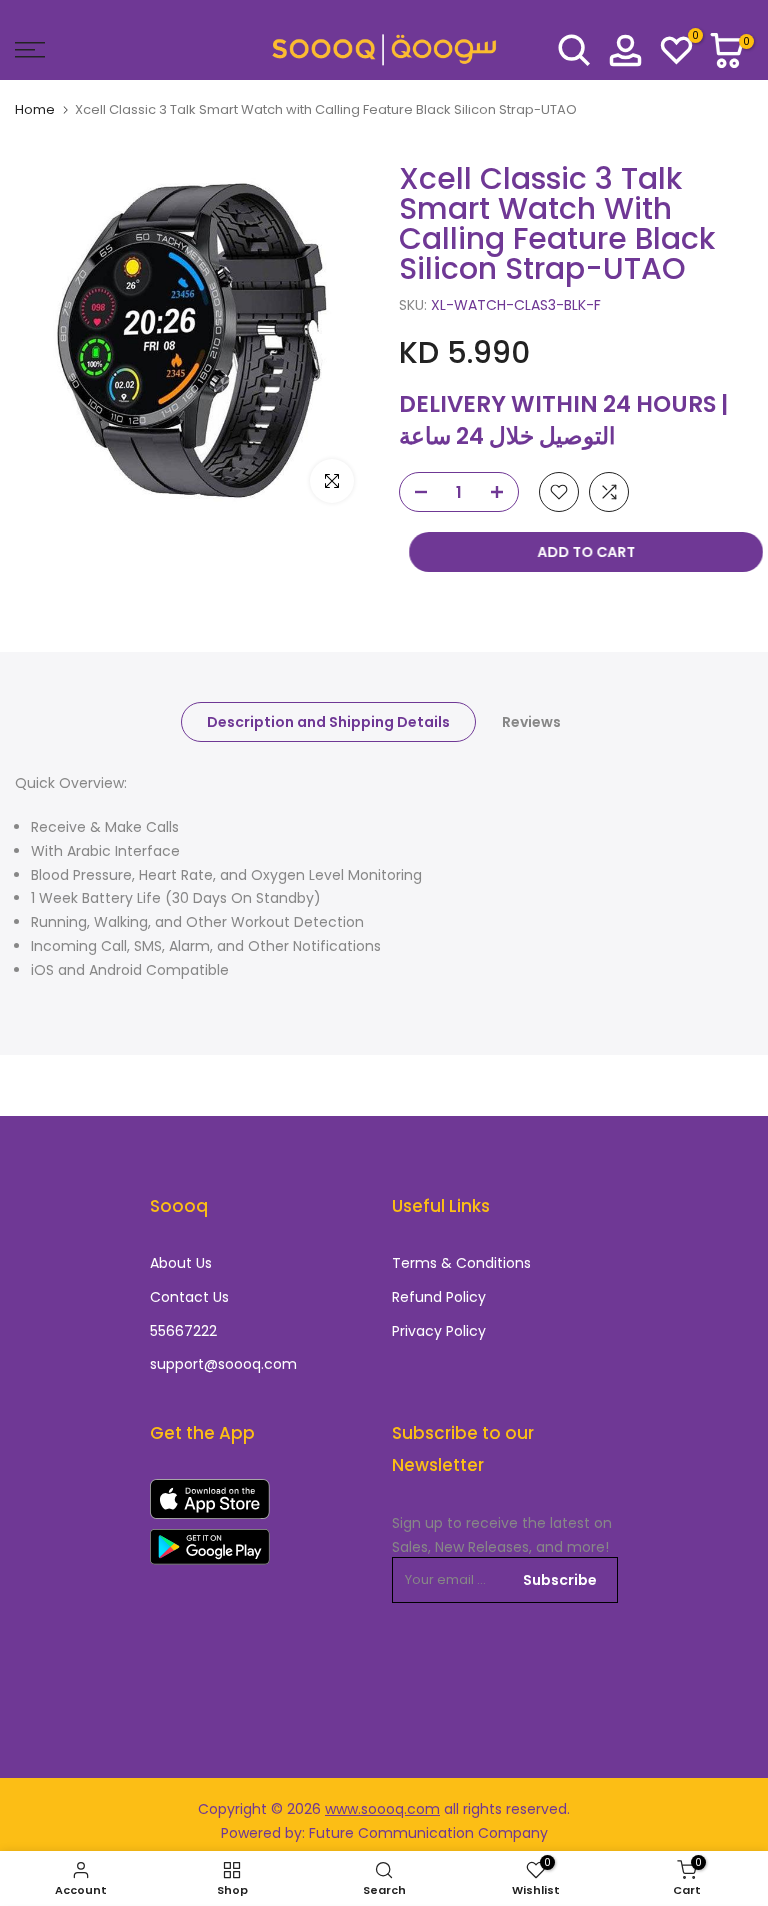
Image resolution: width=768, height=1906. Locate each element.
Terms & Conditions (461, 1263)
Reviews (531, 722)
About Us (181, 1263)
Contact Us (189, 1297)
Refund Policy (439, 1297)
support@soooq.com (223, 1364)
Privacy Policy (439, 1331)
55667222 (183, 1331)
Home (35, 109)
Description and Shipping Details (328, 722)
